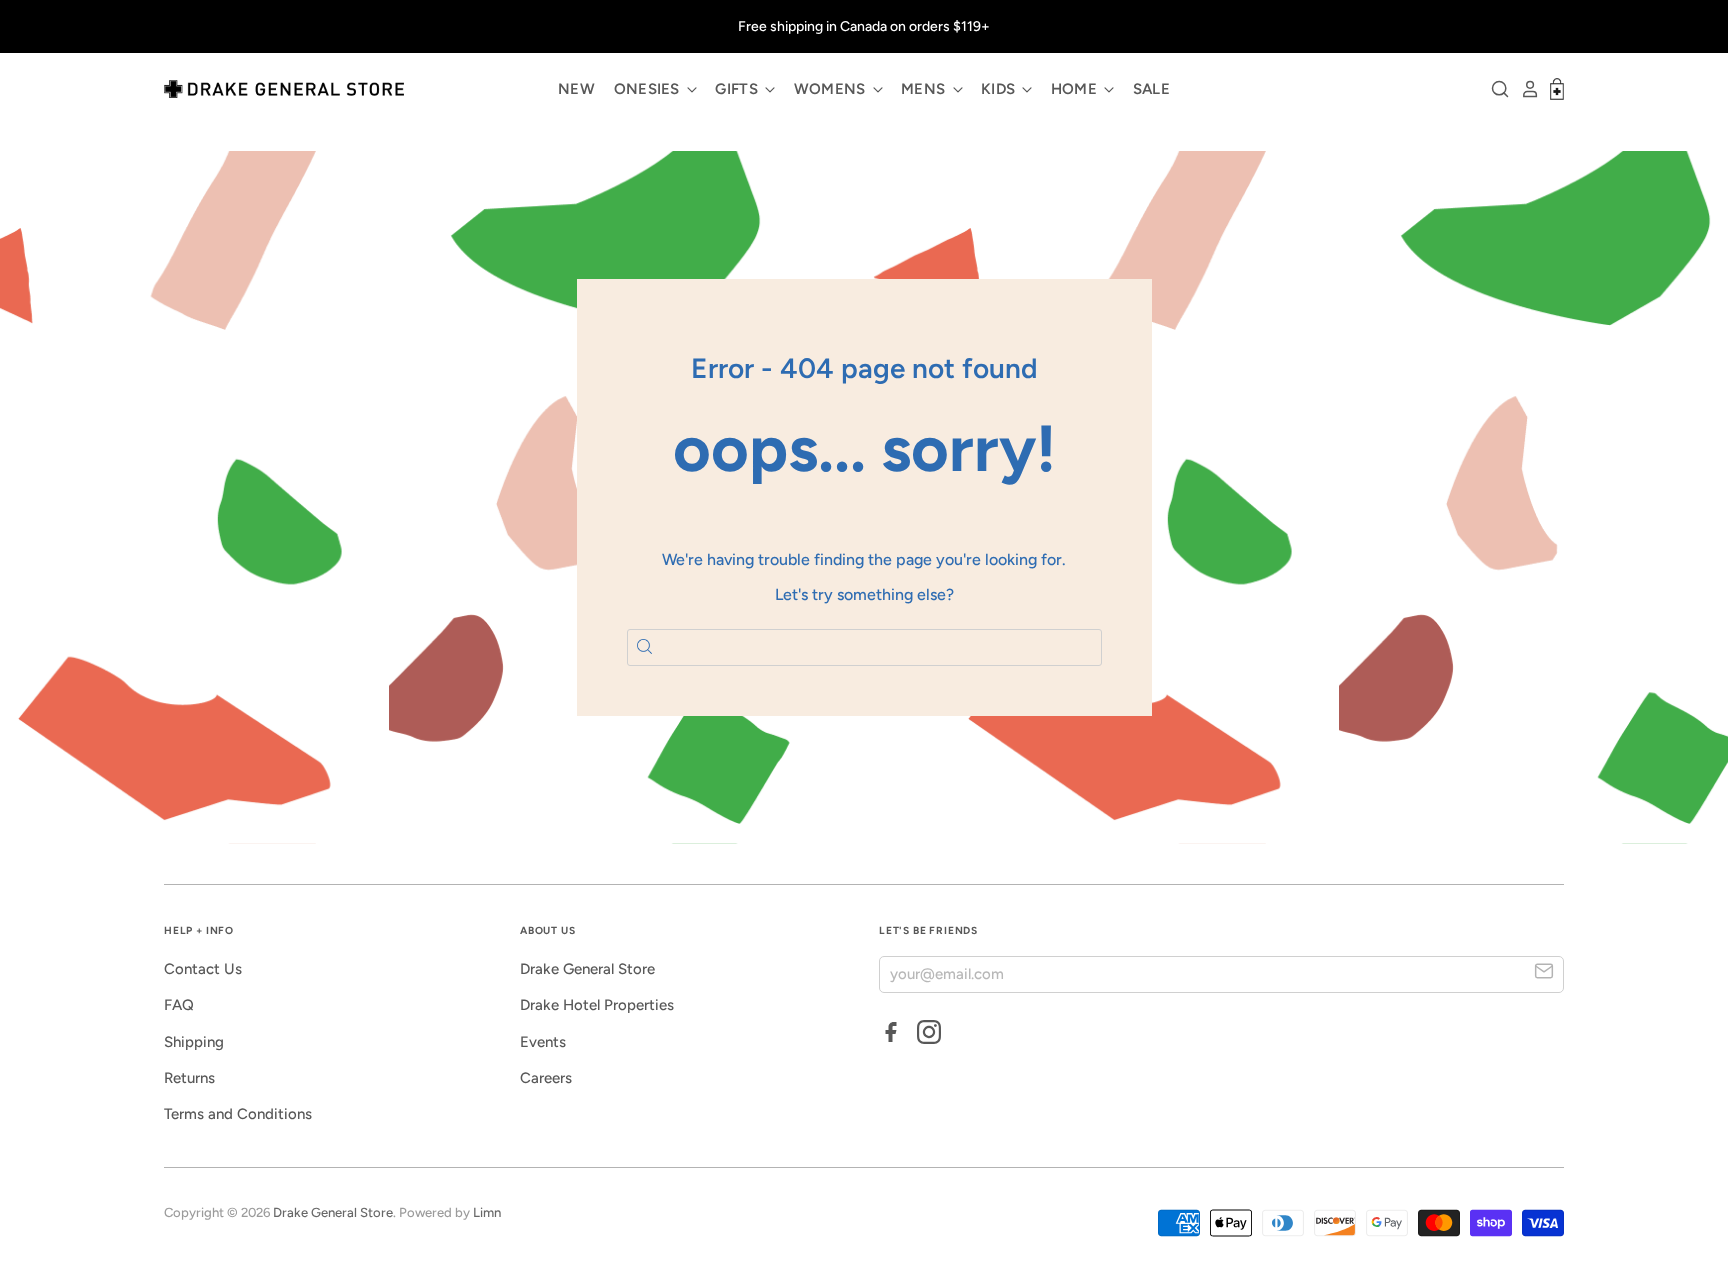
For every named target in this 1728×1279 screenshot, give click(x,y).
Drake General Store (587, 969)
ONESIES (649, 89)
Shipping (194, 1042)
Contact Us (203, 969)
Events (543, 1042)
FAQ (179, 1005)
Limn (487, 1212)
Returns (189, 1078)
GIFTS (738, 89)
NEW (576, 89)
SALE (1151, 89)
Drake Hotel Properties (597, 1005)
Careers (546, 1078)
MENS (925, 89)
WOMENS (832, 89)
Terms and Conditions (238, 1114)
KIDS (1000, 89)
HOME (1076, 89)
